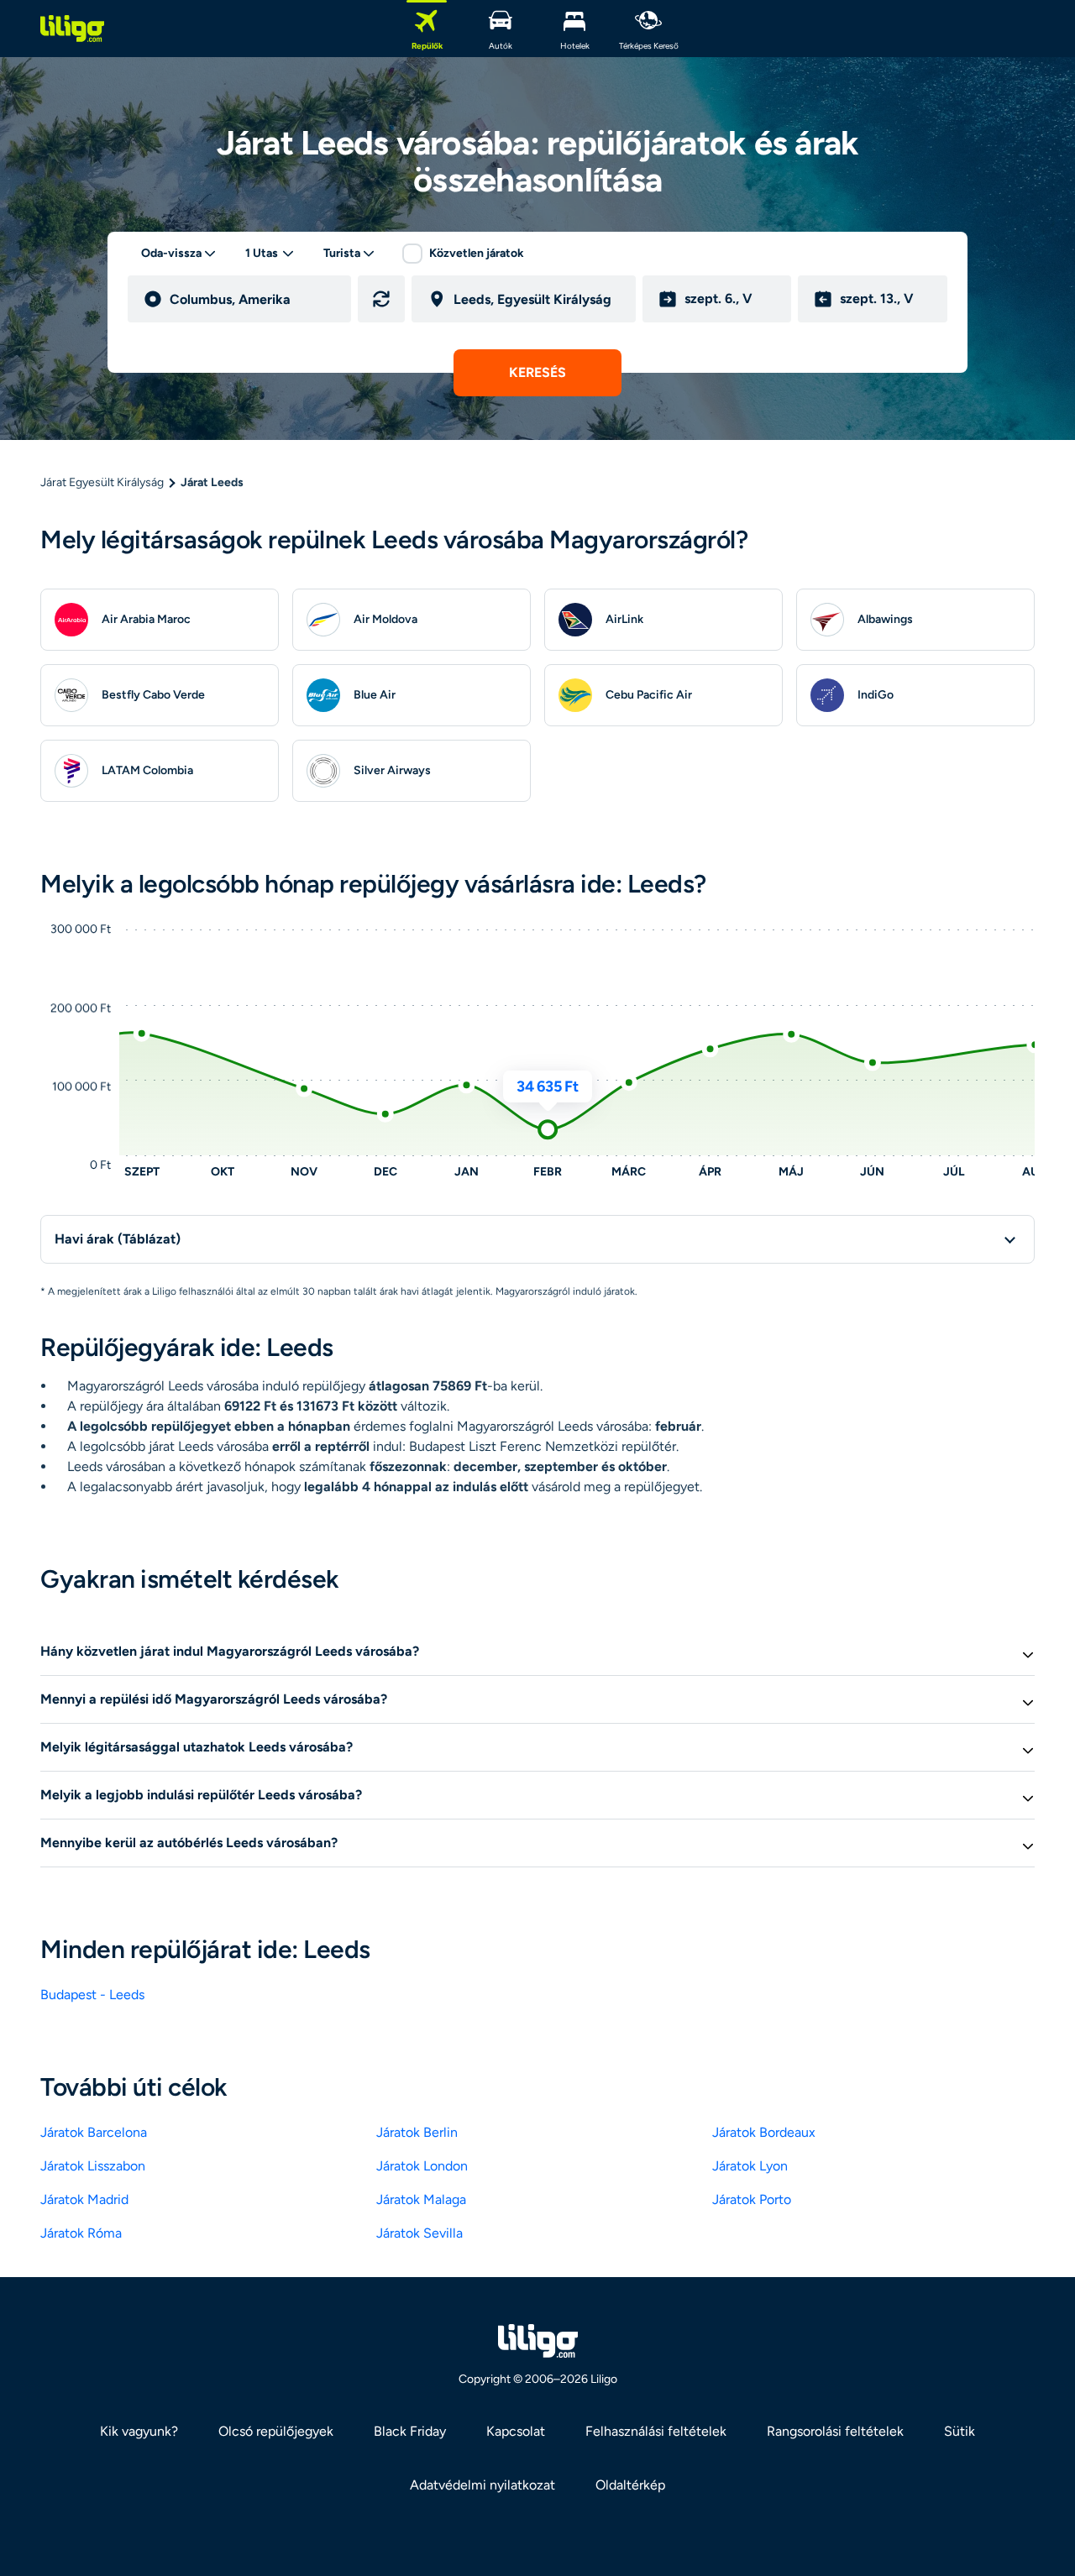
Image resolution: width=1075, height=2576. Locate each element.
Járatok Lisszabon (93, 2166)
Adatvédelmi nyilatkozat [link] (482, 2485)
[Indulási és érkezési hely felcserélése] (381, 299)
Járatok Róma (81, 2233)
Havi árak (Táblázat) (118, 1239)
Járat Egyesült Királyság (102, 482)
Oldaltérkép (630, 2485)
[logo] (72, 29)
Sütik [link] (960, 2431)
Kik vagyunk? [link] (139, 2431)
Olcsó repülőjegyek (276, 2431)
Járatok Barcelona (94, 2132)
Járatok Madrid (84, 2199)
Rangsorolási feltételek (835, 2431)
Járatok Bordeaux (764, 2132)
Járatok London (422, 2166)
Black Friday (410, 2431)
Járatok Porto (752, 2199)
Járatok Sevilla (420, 2233)
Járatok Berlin (417, 2132)
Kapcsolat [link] (516, 2431)
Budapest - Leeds (92, 1995)
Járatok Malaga (421, 2199)
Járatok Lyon (750, 2166)
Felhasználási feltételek (656, 2431)
